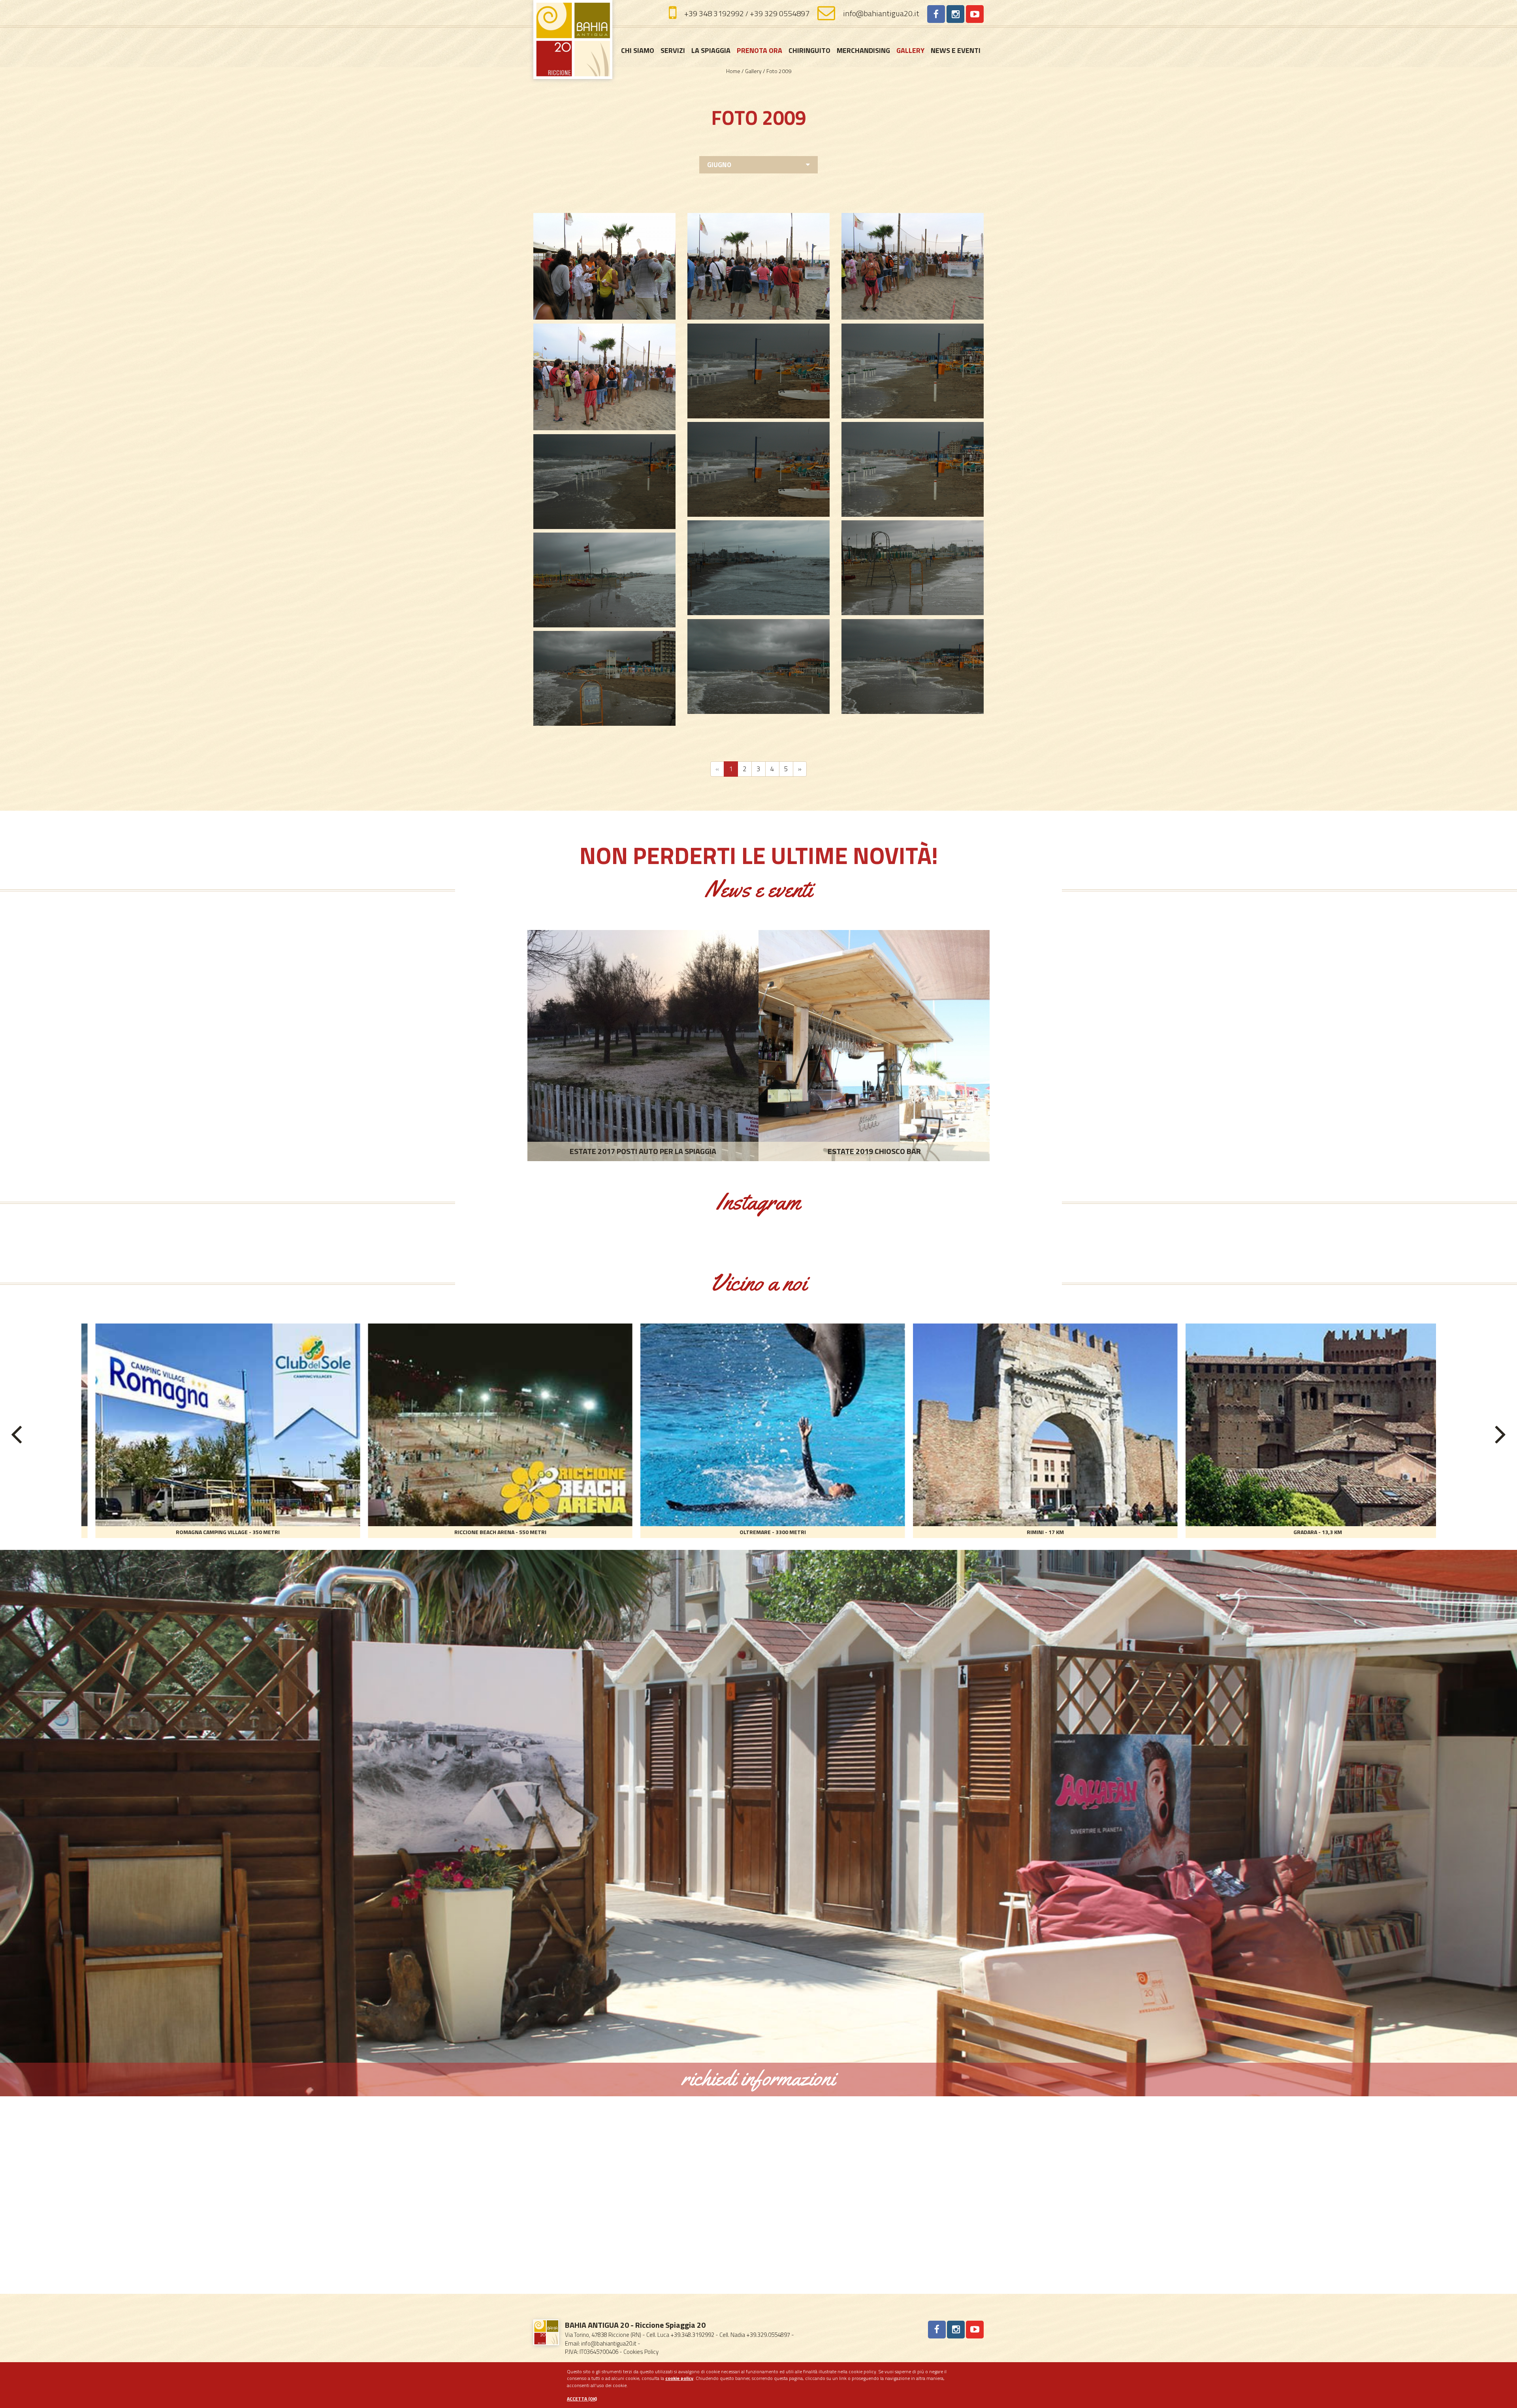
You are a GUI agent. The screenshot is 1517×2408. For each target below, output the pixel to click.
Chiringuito (809, 50)
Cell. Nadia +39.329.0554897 (755, 2335)
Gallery (910, 50)
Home (734, 71)
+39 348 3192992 (714, 13)
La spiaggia (711, 50)
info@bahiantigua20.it (881, 13)
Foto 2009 (779, 71)
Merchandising (863, 50)
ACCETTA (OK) (582, 2399)
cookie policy (679, 2378)
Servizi (673, 50)
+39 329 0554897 (780, 13)
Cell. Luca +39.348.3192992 (680, 2335)
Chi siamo (638, 50)
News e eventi (956, 50)
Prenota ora (759, 50)
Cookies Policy (641, 2352)
